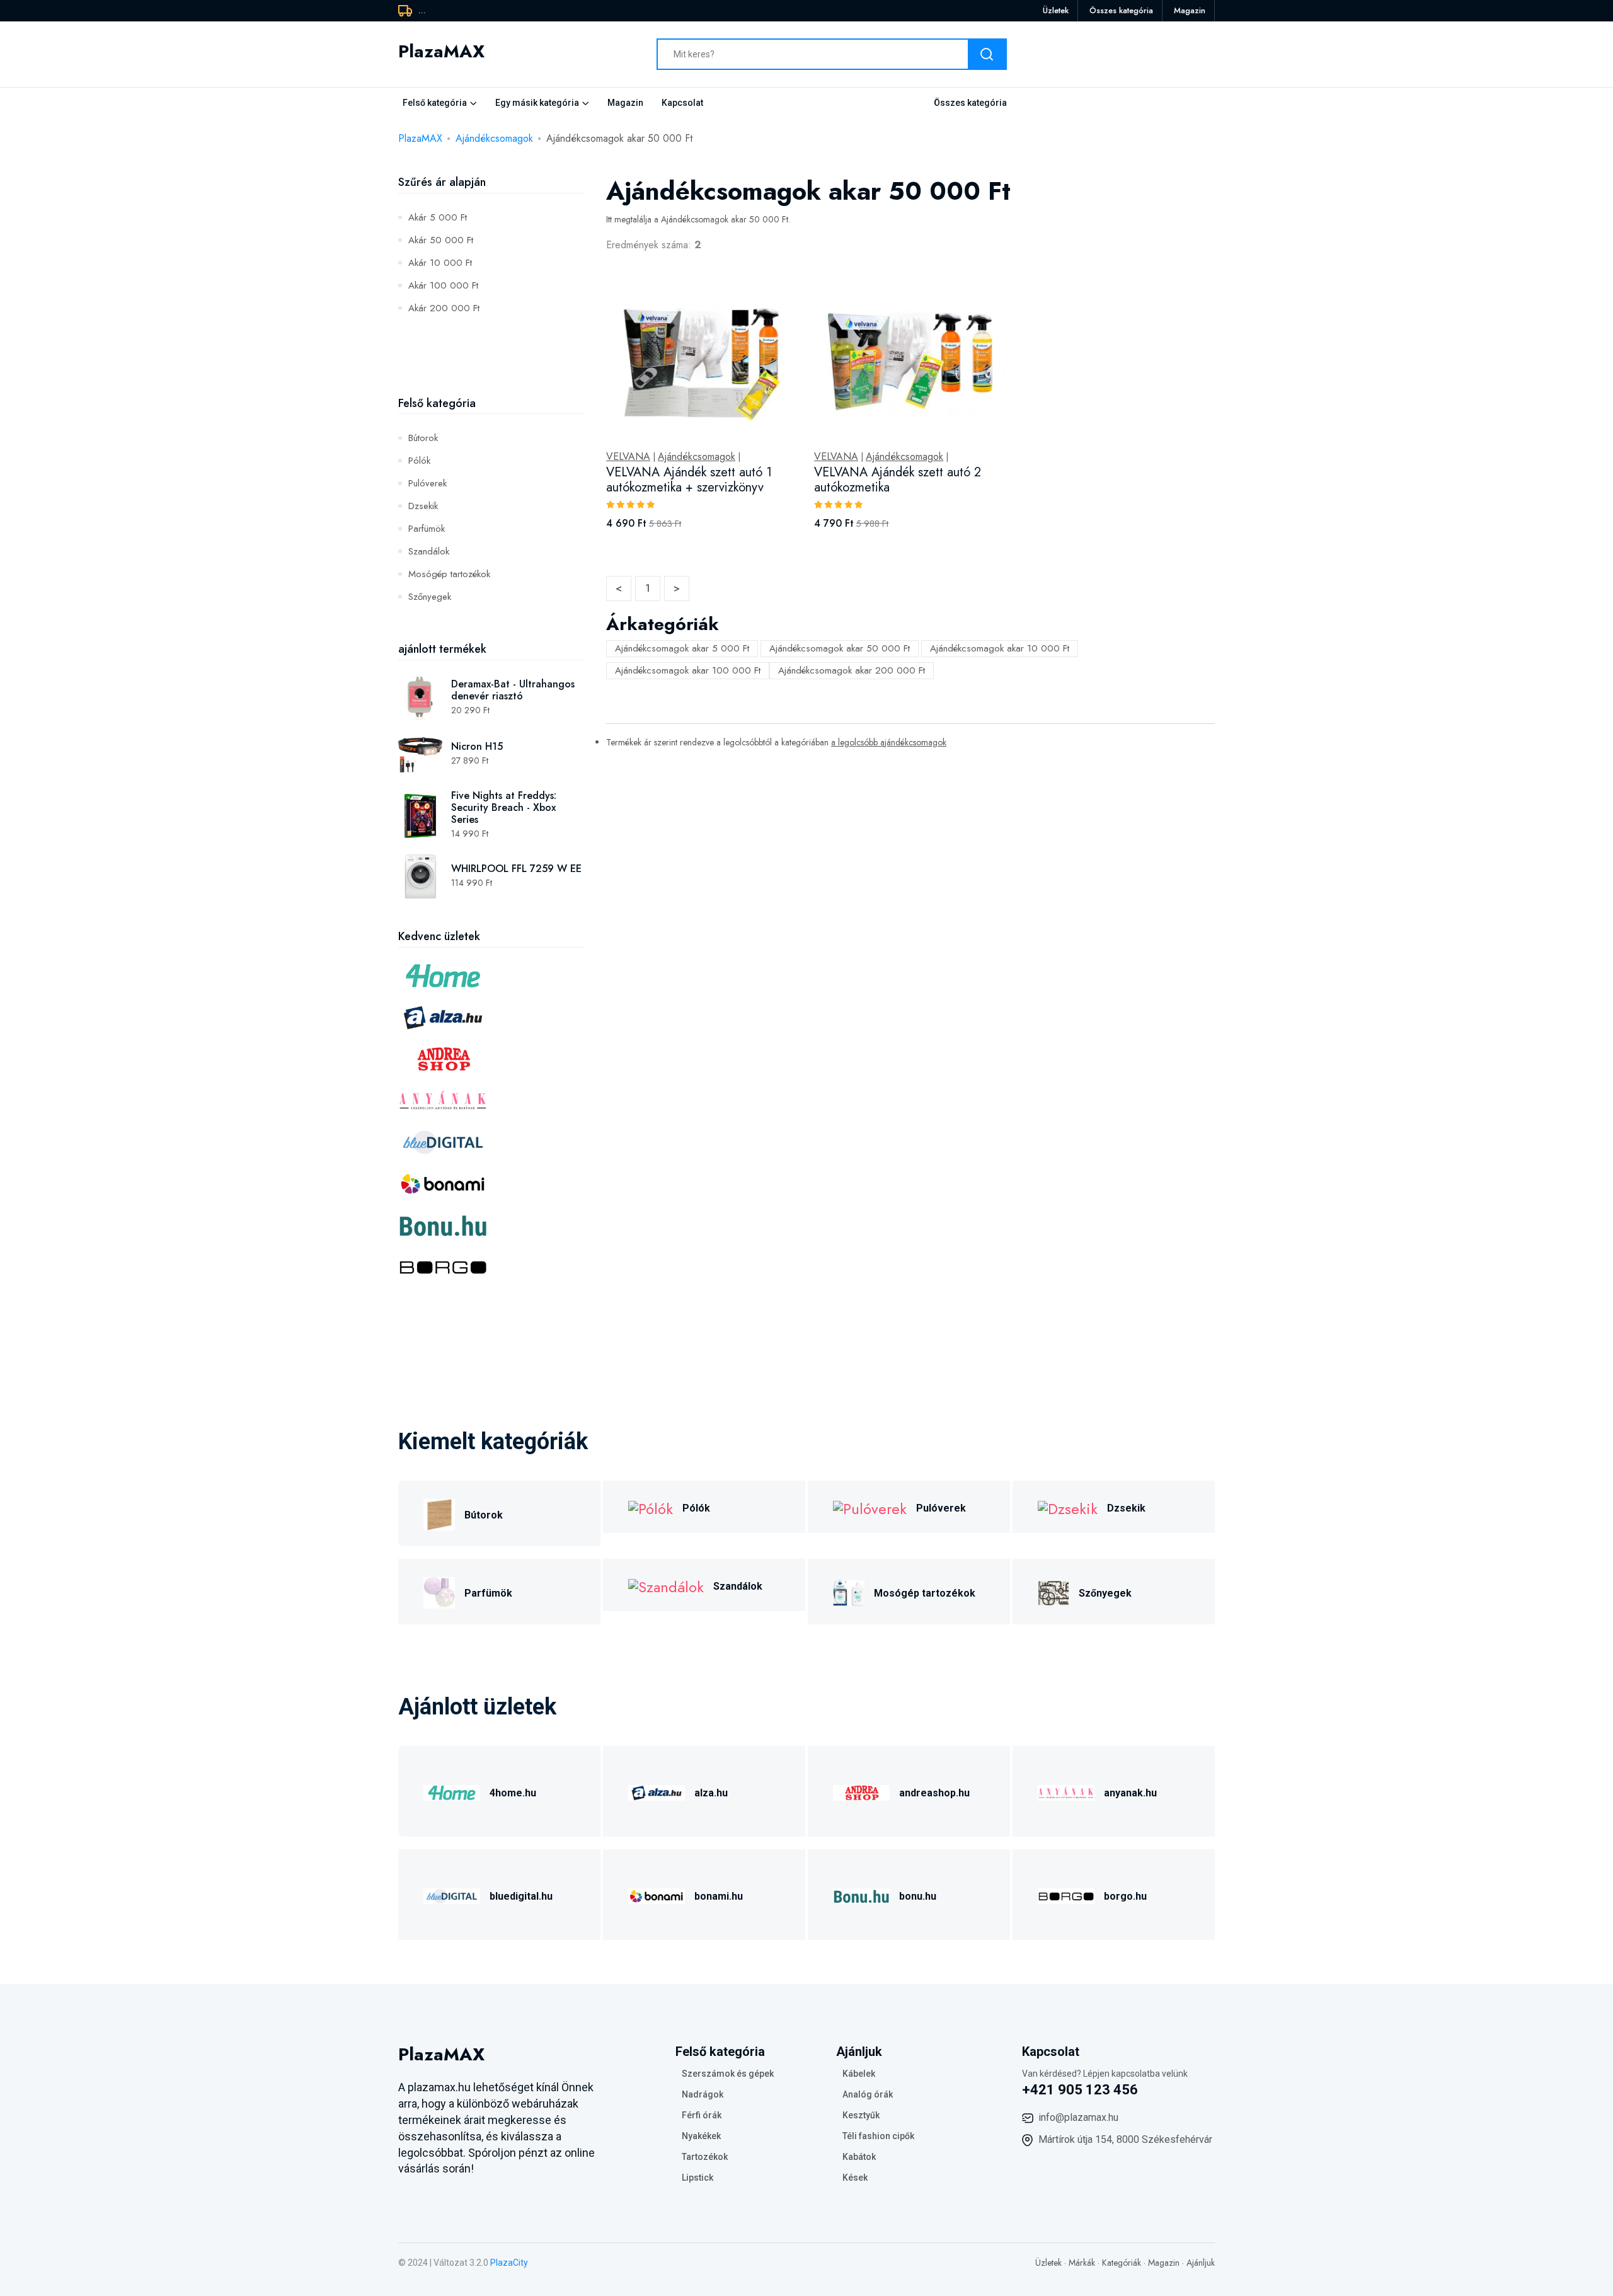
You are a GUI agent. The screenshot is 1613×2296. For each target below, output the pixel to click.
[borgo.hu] (1066, 1894)
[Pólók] (651, 1507)
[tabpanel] (910, 419)
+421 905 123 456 (1080, 2090)
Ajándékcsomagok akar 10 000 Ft (1000, 648)
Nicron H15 (477, 746)
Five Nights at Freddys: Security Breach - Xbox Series (504, 807)
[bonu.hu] (861, 1894)
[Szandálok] (666, 1585)
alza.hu (711, 1793)
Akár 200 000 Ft (444, 308)
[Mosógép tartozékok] (849, 1591)
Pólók (419, 461)
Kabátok (859, 2157)
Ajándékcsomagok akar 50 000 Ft (840, 648)
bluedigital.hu (521, 1896)
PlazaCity (509, 2263)
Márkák (1082, 2263)
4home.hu (513, 1793)
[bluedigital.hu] (452, 1894)
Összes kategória (1121, 10)
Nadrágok (703, 2094)
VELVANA (628, 457)
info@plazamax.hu (1078, 2117)
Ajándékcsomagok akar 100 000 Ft (688, 670)
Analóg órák (868, 2094)
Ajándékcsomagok (494, 138)
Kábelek (859, 2074)
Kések (855, 2178)
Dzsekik (423, 506)
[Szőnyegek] (1053, 1591)
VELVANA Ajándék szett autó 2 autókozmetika (898, 480)
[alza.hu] (657, 1791)
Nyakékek (701, 2136)
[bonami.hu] (657, 1894)
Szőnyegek (430, 597)
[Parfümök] (439, 1591)
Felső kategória (435, 103)
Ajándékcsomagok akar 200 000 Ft (852, 670)
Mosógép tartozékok (449, 574)
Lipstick (697, 2178)
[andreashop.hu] (861, 1791)
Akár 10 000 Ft (440, 263)
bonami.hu (719, 1896)
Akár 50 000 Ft (441, 240)
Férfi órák (702, 2115)
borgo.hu (1125, 1896)
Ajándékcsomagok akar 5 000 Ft (682, 648)
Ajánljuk (1201, 2263)
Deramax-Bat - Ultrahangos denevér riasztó (513, 690)
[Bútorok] (439, 1513)
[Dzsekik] (1068, 1507)
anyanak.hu (1130, 1793)
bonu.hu (918, 1896)
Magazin (1190, 10)
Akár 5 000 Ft (438, 217)
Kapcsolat (682, 103)
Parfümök (427, 529)
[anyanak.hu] (1066, 1791)
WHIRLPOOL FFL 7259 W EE (516, 869)
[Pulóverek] (870, 1507)
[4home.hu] (452, 1791)
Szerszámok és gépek (728, 2074)
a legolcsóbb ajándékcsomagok (889, 742)
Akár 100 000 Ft (443, 285)
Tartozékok (705, 2157)
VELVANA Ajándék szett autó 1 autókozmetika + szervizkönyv (689, 480)
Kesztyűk (861, 2115)
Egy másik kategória (537, 103)
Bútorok (423, 438)
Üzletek (1056, 10)
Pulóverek (428, 483)
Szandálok (429, 551)
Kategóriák (1122, 2263)
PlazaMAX (420, 138)
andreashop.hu (934, 1793)
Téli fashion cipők (878, 2136)
